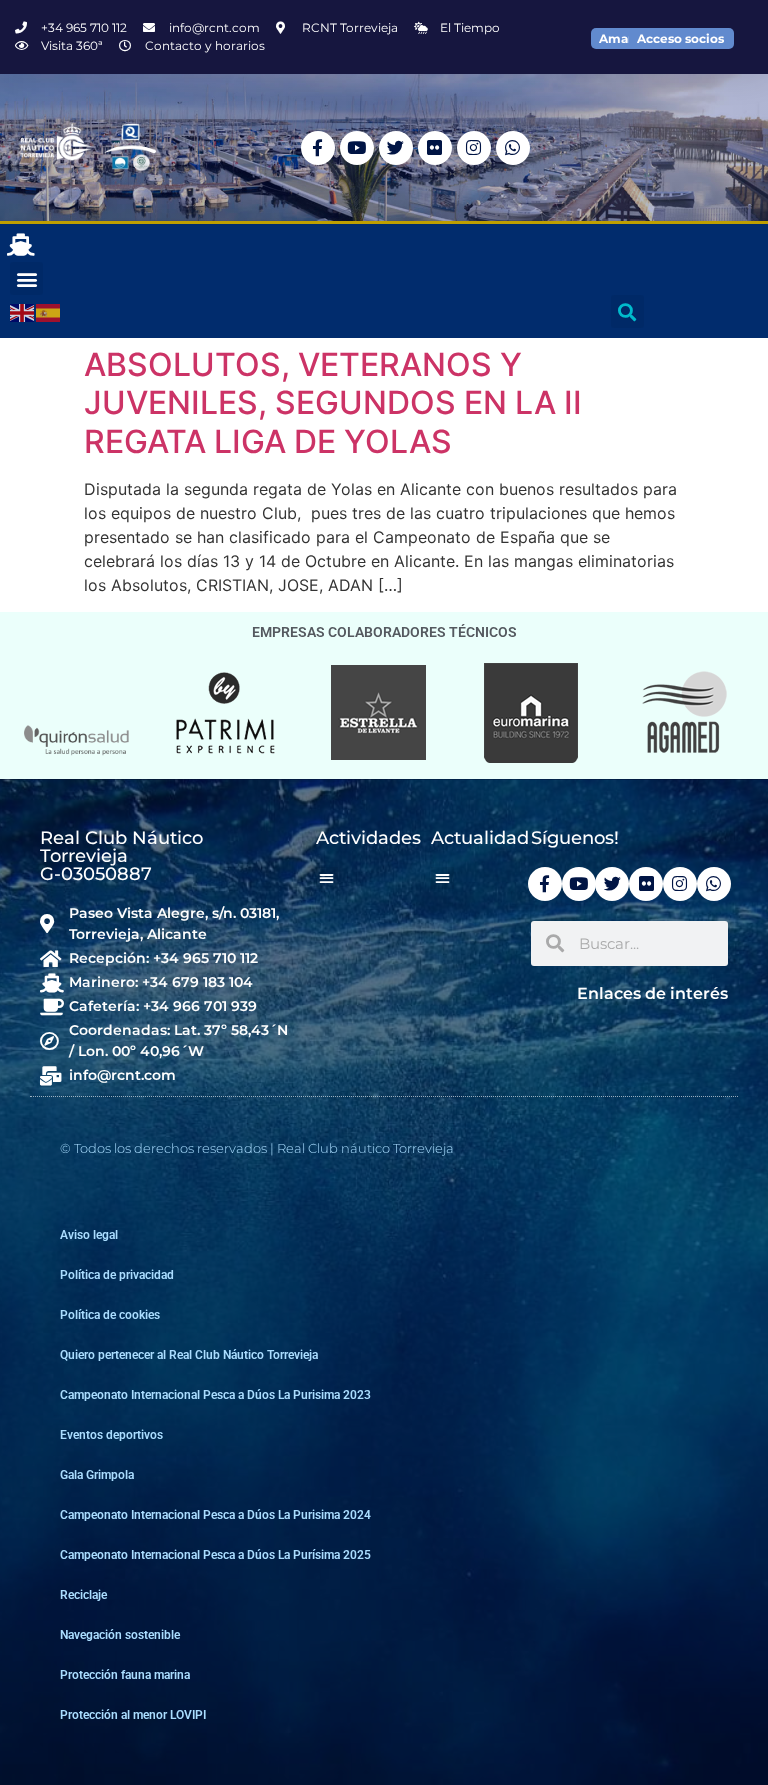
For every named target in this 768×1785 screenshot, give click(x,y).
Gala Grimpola (97, 1475)
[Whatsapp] (513, 148)
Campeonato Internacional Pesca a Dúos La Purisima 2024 (215, 1515)
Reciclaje (83, 1595)
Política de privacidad (117, 1275)
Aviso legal (89, 1235)
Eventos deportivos (111, 1435)
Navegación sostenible (120, 1635)
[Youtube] (357, 148)
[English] (23, 312)
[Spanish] (49, 312)
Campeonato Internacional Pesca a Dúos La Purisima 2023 (215, 1395)
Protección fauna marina (125, 1675)
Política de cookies (110, 1315)
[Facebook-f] (318, 148)
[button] (26, 278)
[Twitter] (396, 148)
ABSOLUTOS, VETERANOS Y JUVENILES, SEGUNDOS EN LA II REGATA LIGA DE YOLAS (333, 403)
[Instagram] (474, 148)
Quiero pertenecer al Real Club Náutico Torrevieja (189, 1355)
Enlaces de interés (652, 993)
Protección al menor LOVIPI (133, 1715)
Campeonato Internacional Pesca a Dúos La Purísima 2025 (215, 1555)
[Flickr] (435, 148)
